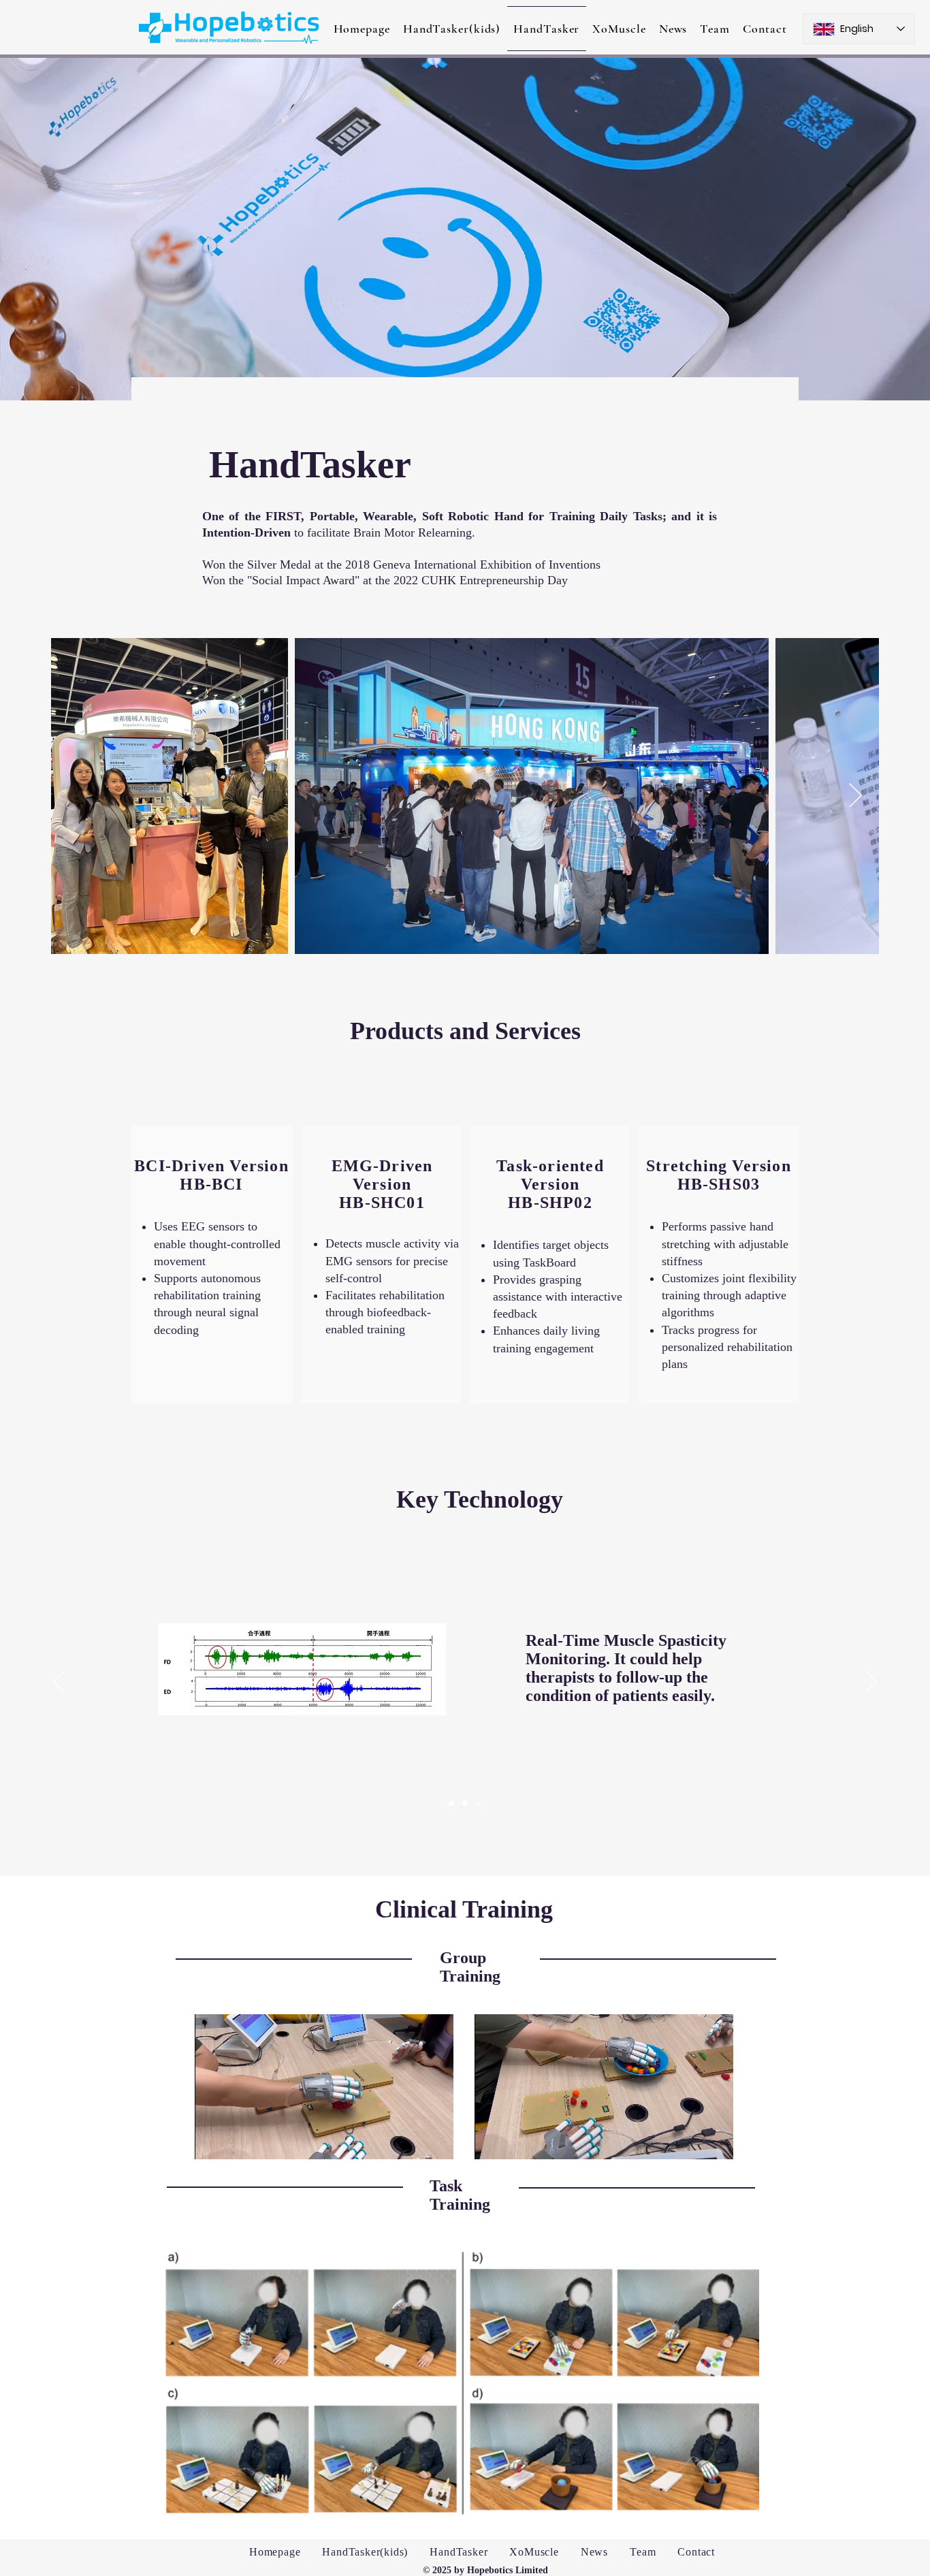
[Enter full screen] (435, 2141)
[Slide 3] (479, 1803)
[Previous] (59, 1683)
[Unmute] (236, 2141)
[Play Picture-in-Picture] (412, 2141)
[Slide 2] (465, 1803)
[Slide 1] (451, 1803)
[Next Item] (855, 796)
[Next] (871, 1683)
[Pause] (212, 2141)
